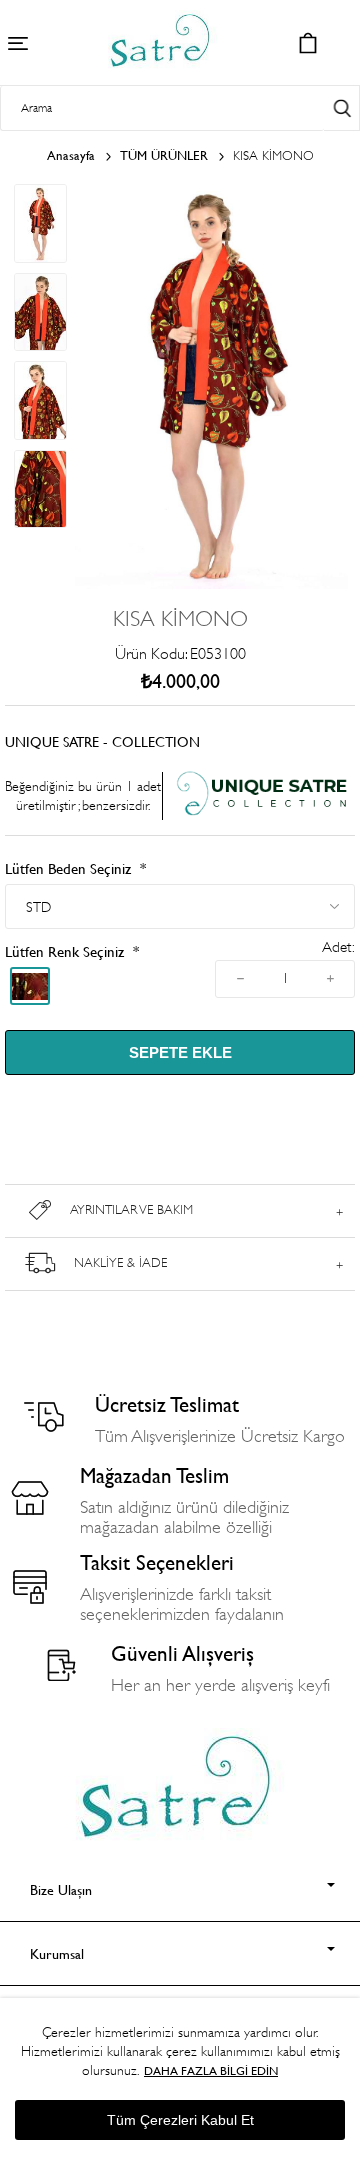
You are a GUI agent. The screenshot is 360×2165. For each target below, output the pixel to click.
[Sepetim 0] (307, 43)
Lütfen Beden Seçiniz (70, 868)
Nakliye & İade (120, 1262)
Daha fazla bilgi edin (211, 2070)
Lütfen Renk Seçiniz (66, 951)
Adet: (338, 947)
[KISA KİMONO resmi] (211, 584)
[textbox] (162, 108)
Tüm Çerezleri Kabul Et (180, 2120)
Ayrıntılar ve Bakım (131, 1209)
